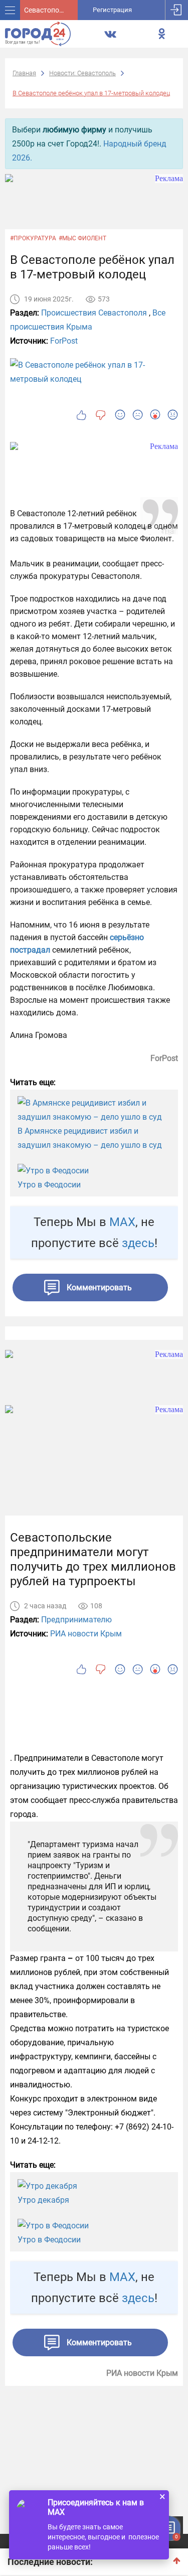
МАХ (122, 1222)
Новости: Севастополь (82, 73)
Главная (24, 73)
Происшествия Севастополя (94, 313)
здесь (138, 1243)
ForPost (64, 341)
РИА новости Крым (86, 1634)
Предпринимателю (76, 1620)
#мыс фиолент (82, 238)
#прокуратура (33, 238)
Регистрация (112, 10)
